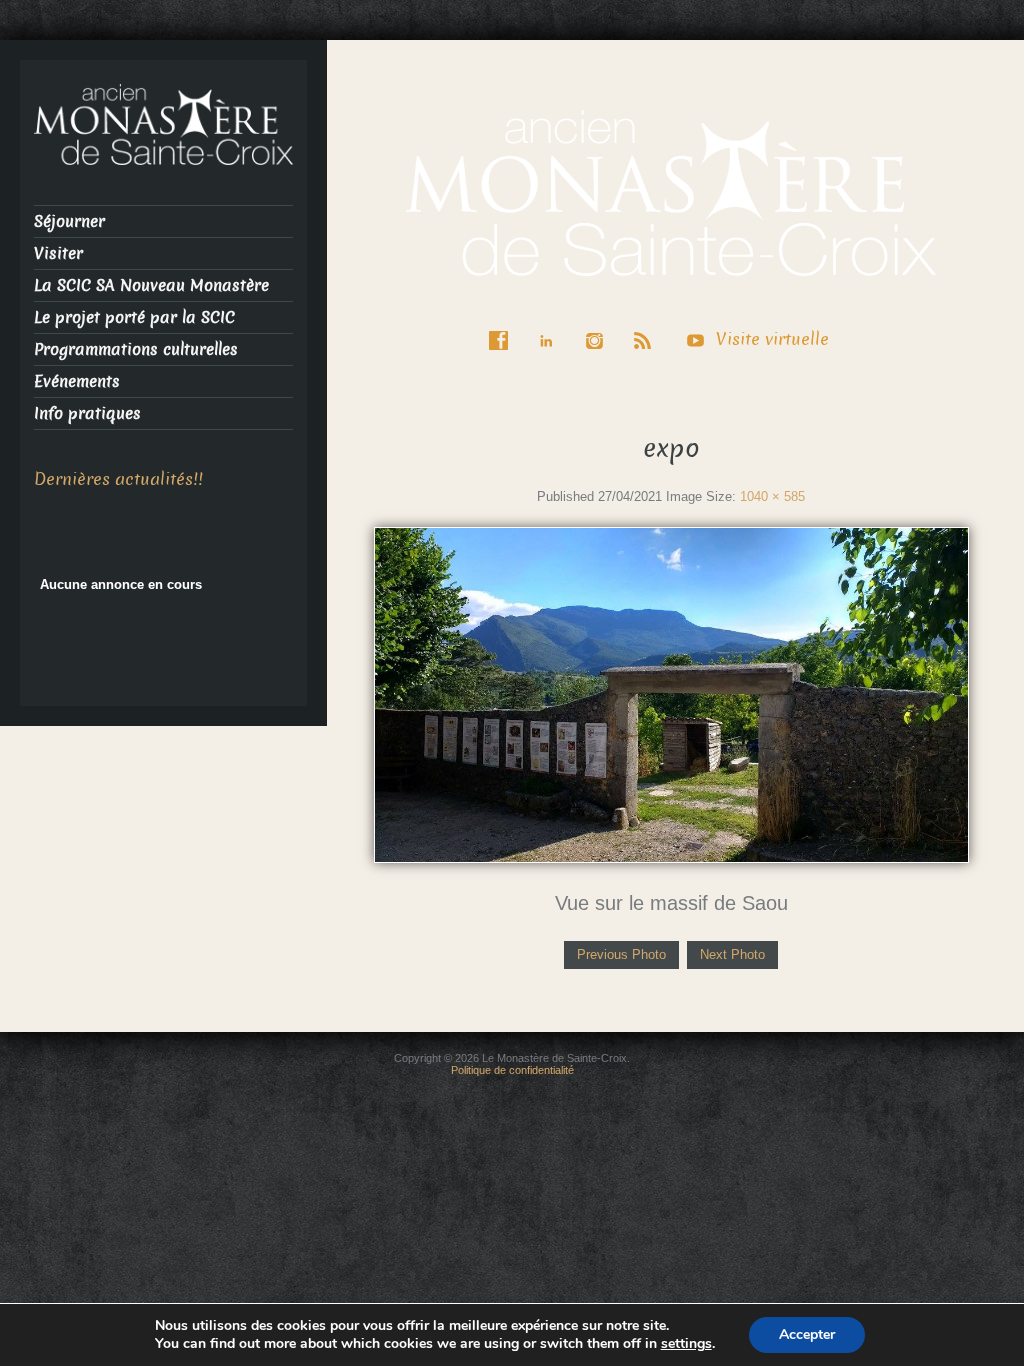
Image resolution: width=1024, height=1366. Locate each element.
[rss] (647, 326)
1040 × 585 (772, 496)
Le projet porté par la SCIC (134, 317)
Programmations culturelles (136, 349)
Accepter (807, 1334)
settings (686, 1344)
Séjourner (69, 221)
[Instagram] (599, 326)
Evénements (77, 381)
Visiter (58, 253)
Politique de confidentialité (512, 1070)
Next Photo (732, 954)
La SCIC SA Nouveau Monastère (151, 285)
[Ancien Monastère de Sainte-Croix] (671, 191)
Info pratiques (87, 413)
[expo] (671, 693)
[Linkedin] (551, 326)
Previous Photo (621, 954)
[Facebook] (503, 326)
